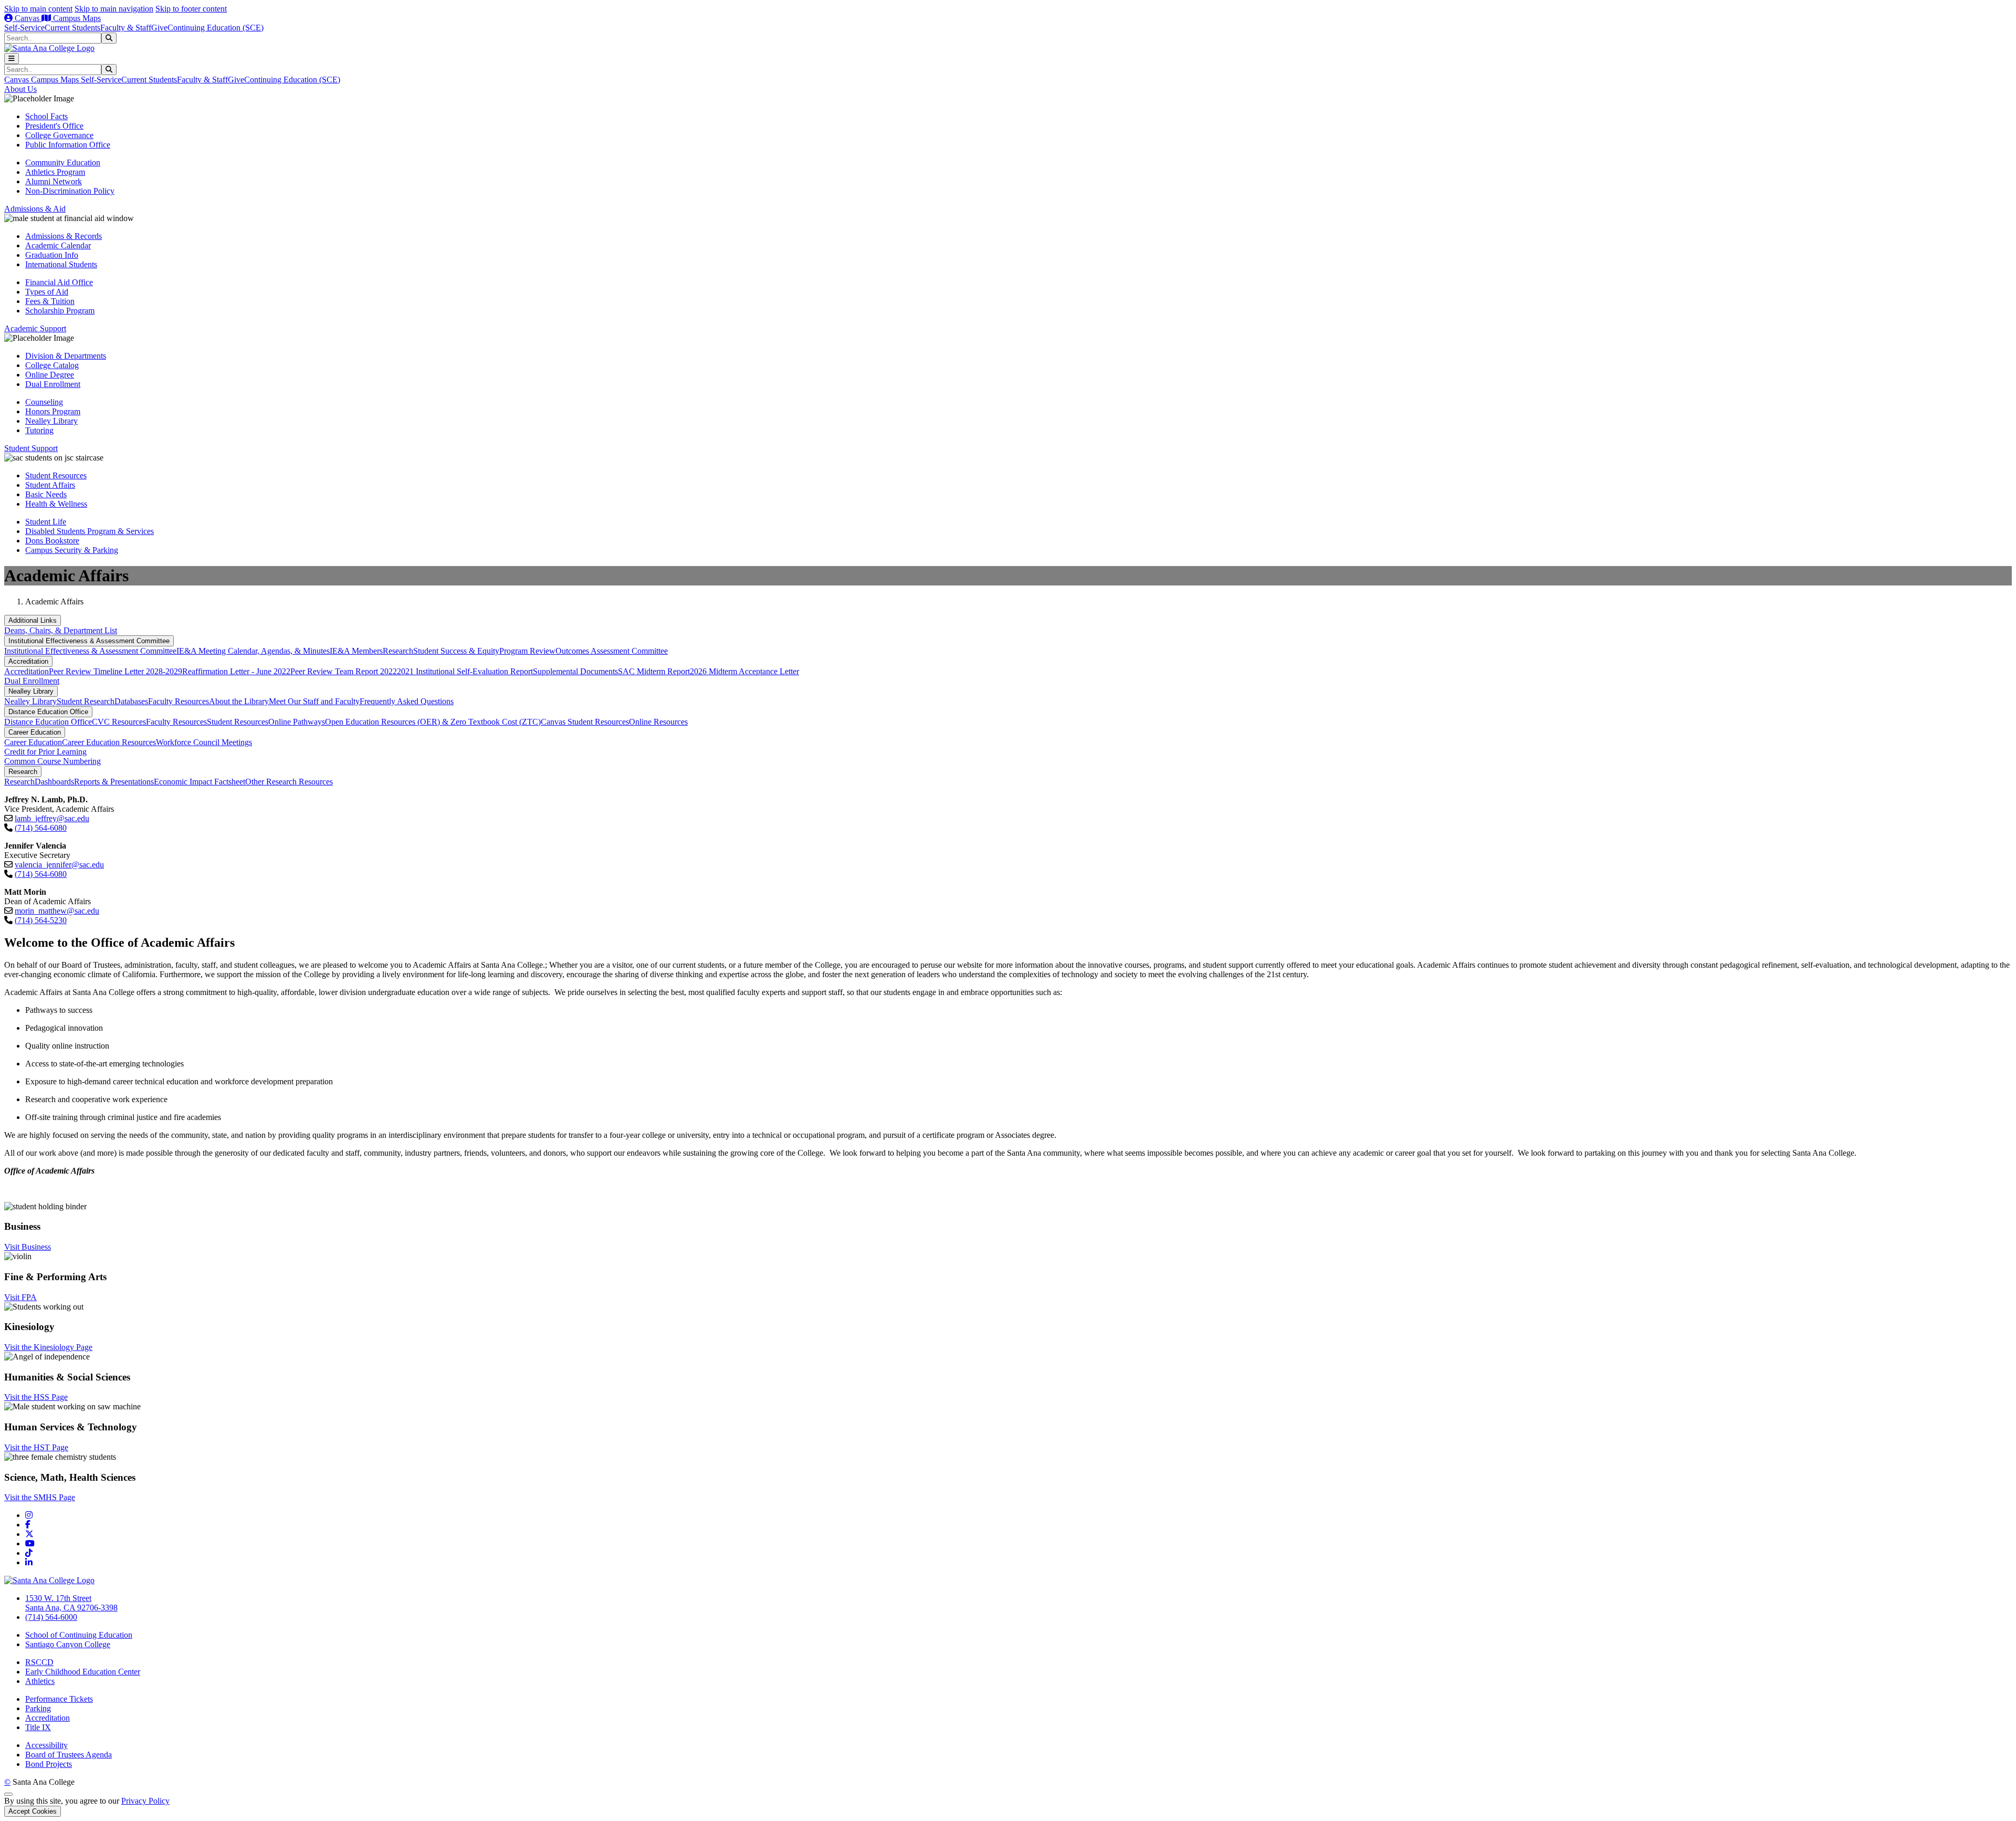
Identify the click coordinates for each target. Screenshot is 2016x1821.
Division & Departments (66, 356)
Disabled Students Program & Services (90, 531)
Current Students (72, 28)
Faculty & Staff (126, 28)
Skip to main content (38, 9)
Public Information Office (68, 145)
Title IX (38, 1727)
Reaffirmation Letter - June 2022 (236, 671)
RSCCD (39, 1662)
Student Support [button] (31, 448)
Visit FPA (20, 1297)
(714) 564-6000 (51, 1617)
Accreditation (28, 661)
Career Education (35, 732)
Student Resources (56, 475)
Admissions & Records (64, 236)
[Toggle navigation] (12, 59)
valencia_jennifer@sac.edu (59, 865)
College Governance (59, 135)
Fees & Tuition (50, 301)
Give (159, 28)
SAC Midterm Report (654, 671)
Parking (38, 1708)
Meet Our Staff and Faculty (314, 701)
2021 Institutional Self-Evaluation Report (465, 671)
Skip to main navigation (114, 9)
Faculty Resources (178, 701)
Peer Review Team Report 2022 (344, 671)
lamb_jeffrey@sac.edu (52, 818)
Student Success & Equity (456, 651)
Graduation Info (52, 255)
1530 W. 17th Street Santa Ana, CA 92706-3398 (71, 1603)
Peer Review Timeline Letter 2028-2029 (115, 671)
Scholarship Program (60, 311)
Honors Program (53, 411)
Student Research (86, 701)
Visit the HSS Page (36, 1397)
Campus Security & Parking (72, 550)
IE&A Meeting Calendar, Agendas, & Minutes (253, 651)
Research (398, 651)
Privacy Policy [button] (145, 1801)
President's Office (54, 126)
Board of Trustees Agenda (69, 1755)
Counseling (44, 402)
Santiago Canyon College (68, 1644)
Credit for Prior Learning (45, 752)
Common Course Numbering (52, 761)
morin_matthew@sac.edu (57, 911)
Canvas (27, 18)
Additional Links (33, 620)
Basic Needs (46, 494)
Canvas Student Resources (585, 722)
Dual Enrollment (53, 384)
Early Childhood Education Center (83, 1672)
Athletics (40, 1681)
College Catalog (52, 365)
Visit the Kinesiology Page (48, 1347)
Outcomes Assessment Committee (612, 651)
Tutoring (39, 430)
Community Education (63, 163)
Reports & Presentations (114, 782)
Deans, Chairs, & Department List (61, 630)
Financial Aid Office (59, 282)
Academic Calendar (58, 245)
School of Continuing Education (79, 1635)
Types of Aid (47, 292)
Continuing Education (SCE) (216, 28)
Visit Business (28, 1247)
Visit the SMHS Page (40, 1497)
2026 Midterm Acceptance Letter (744, 671)
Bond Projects (49, 1764)
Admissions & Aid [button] (35, 209)
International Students (61, 264)
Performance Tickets (59, 1699)
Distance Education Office (48, 712)
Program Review (527, 651)
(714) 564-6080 (41, 828)
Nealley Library (51, 421)
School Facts (46, 116)
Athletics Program (55, 172)
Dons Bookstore (52, 541)
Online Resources (658, 722)
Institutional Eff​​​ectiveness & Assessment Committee (89, 641)
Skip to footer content (191, 9)
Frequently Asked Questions (407, 701)
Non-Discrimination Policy (70, 191)
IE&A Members (356, 651)
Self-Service (24, 28)
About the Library (239, 701)
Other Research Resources (289, 782)
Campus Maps (76, 18)
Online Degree (50, 375)
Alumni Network (54, 181)
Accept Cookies (33, 1811)
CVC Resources (119, 722)
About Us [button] (20, 89)
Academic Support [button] (35, 328)
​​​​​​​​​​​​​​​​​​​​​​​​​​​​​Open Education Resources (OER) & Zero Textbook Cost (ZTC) (433, 722)
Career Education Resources (109, 742)
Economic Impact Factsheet (199, 782)
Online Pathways (297, 722)
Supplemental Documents (575, 671)
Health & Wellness (56, 504)
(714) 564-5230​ (41, 920)
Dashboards (54, 782)
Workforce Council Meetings (204, 742)
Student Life (46, 522)
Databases (131, 701)
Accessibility (46, 1745)
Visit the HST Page (36, 1447)
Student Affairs (50, 485)
